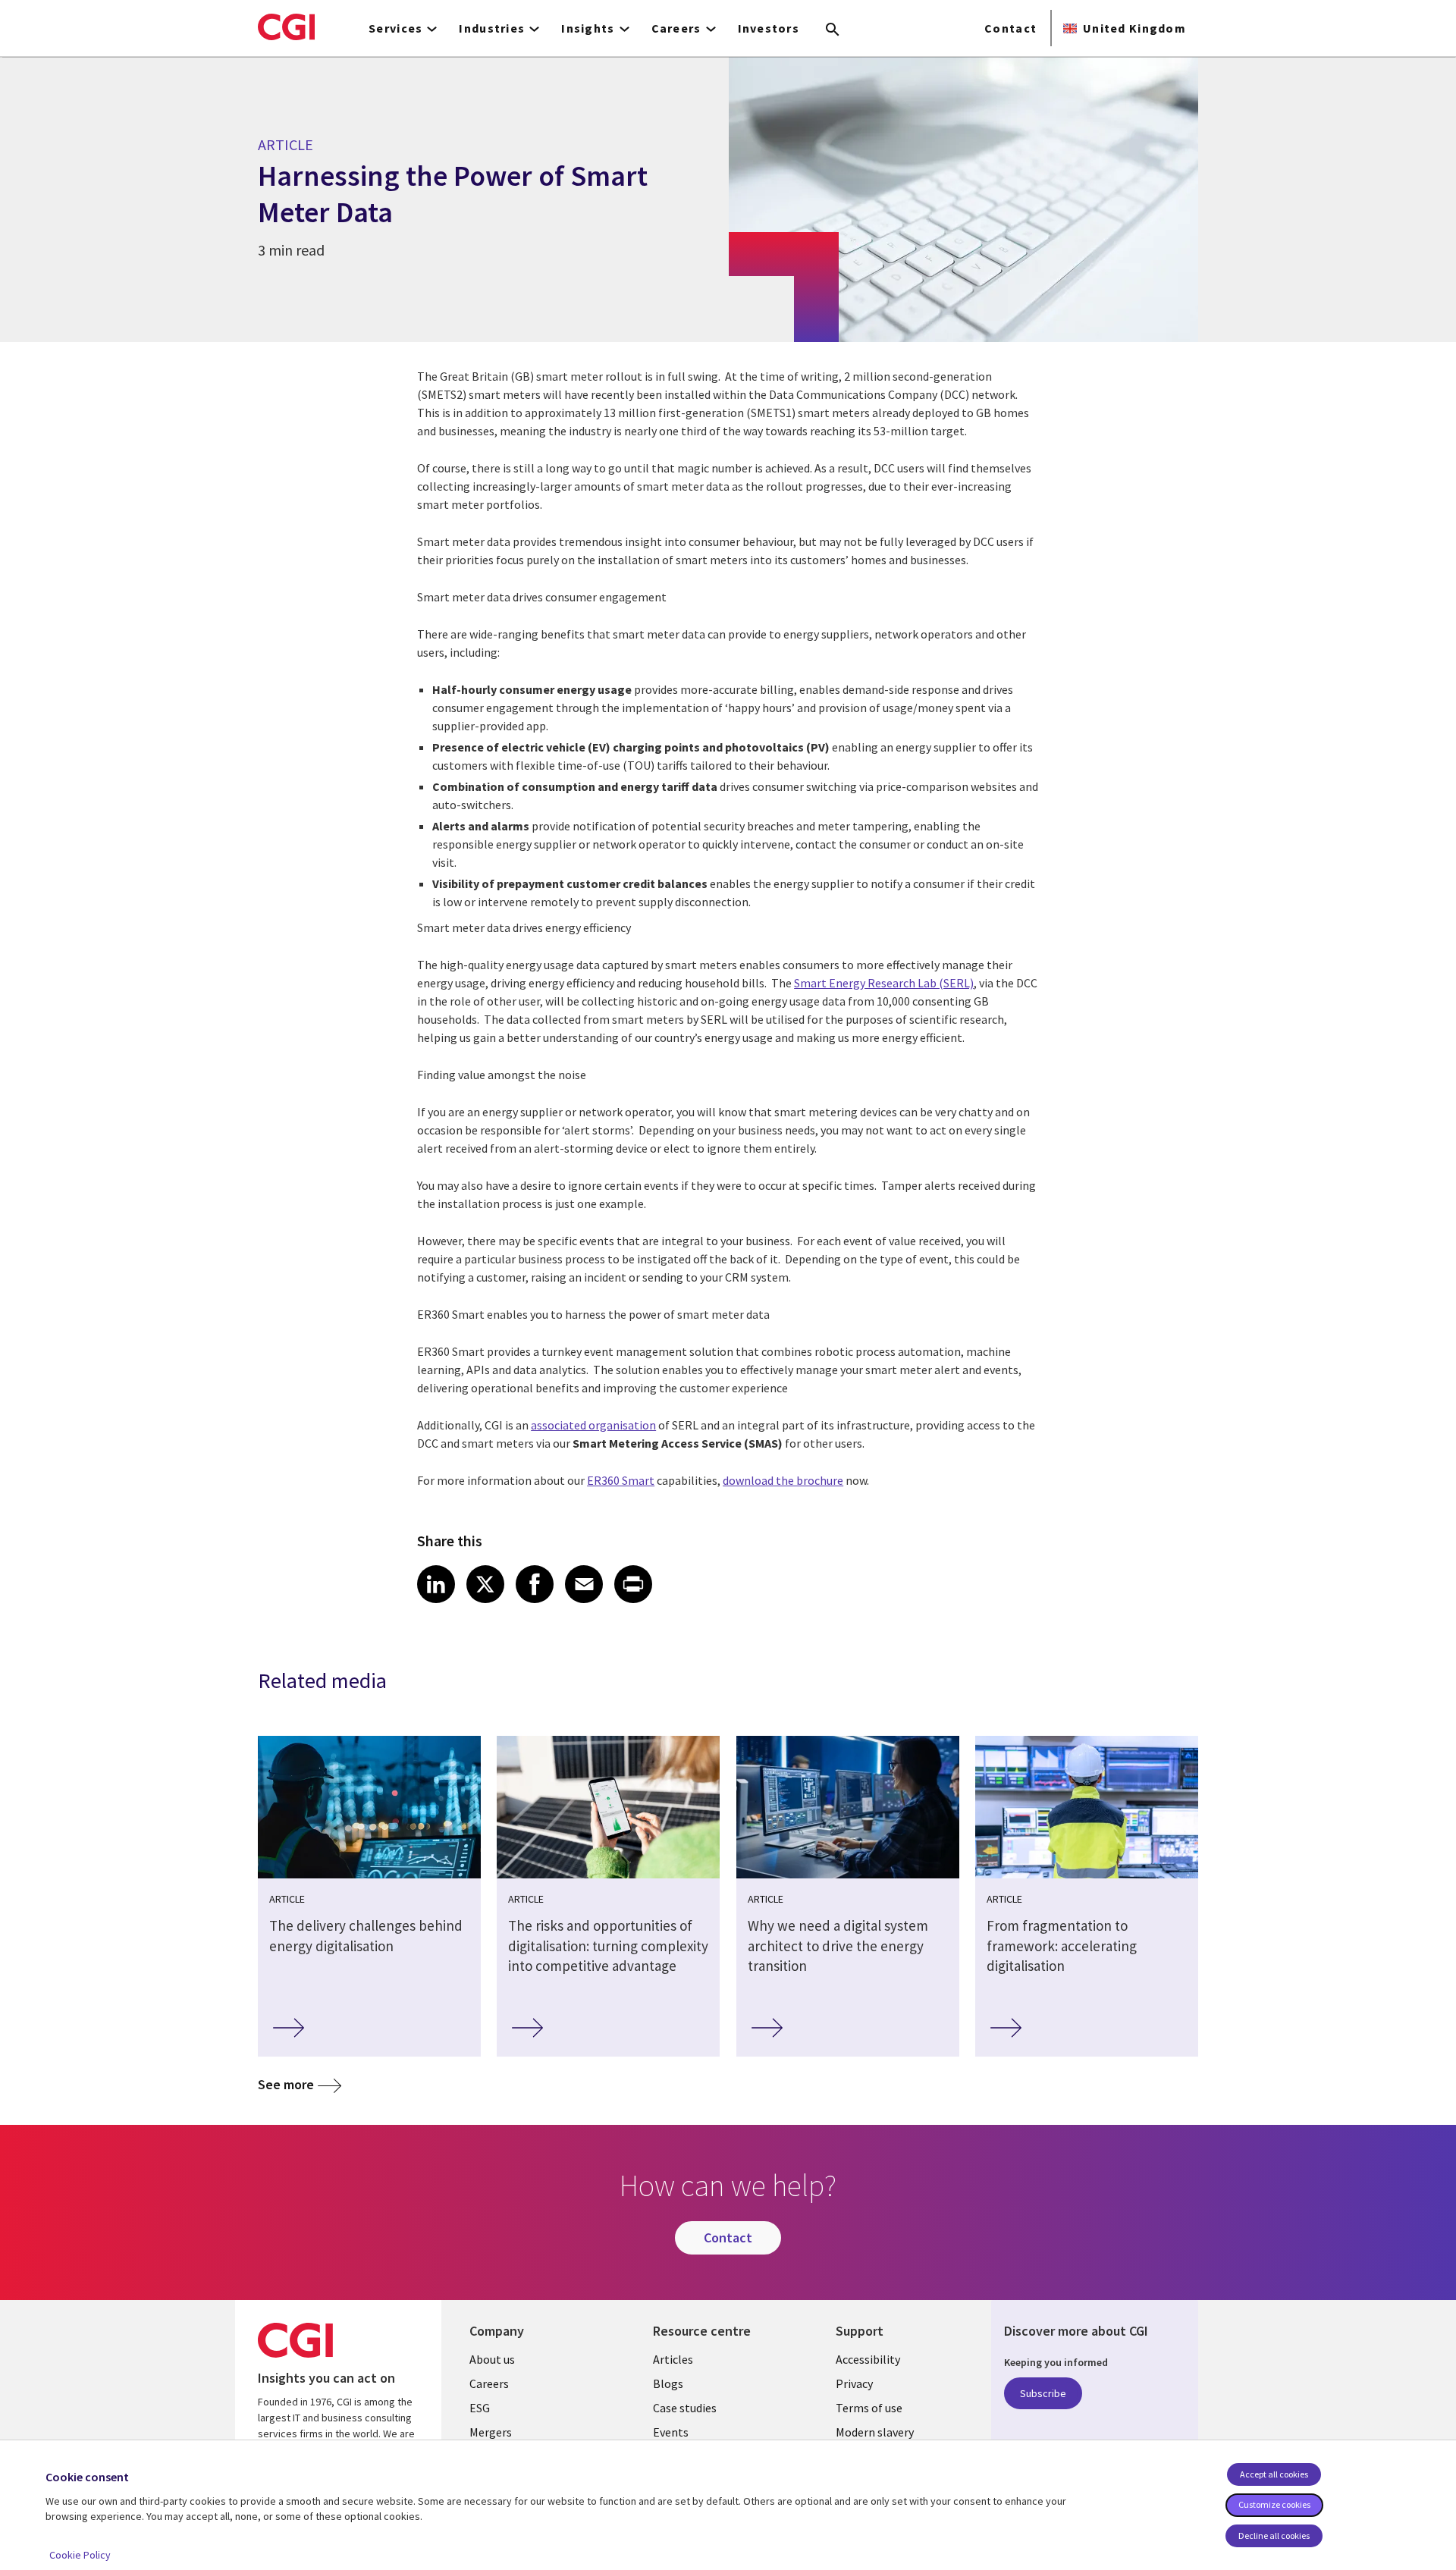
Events (671, 2432)
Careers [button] (676, 28)
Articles (673, 2359)
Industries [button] (492, 28)
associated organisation (593, 1425)
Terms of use (869, 2408)
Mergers (491, 2432)
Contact (1010, 28)
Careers (489, 2383)
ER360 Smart (621, 1480)
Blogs (668, 2383)
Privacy (854, 2383)
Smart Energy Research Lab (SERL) (884, 983)
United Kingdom (1134, 28)
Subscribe (1043, 2393)
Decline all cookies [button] (1274, 2535)
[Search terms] (833, 30)
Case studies (685, 2408)
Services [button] (395, 28)
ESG (480, 2408)
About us (492, 2359)
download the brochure (783, 1480)
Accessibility (868, 2359)
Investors (769, 28)
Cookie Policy (80, 2555)
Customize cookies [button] (1274, 2504)
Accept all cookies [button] (1274, 2474)
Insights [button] (588, 28)
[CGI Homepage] (286, 27)
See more (286, 2084)
